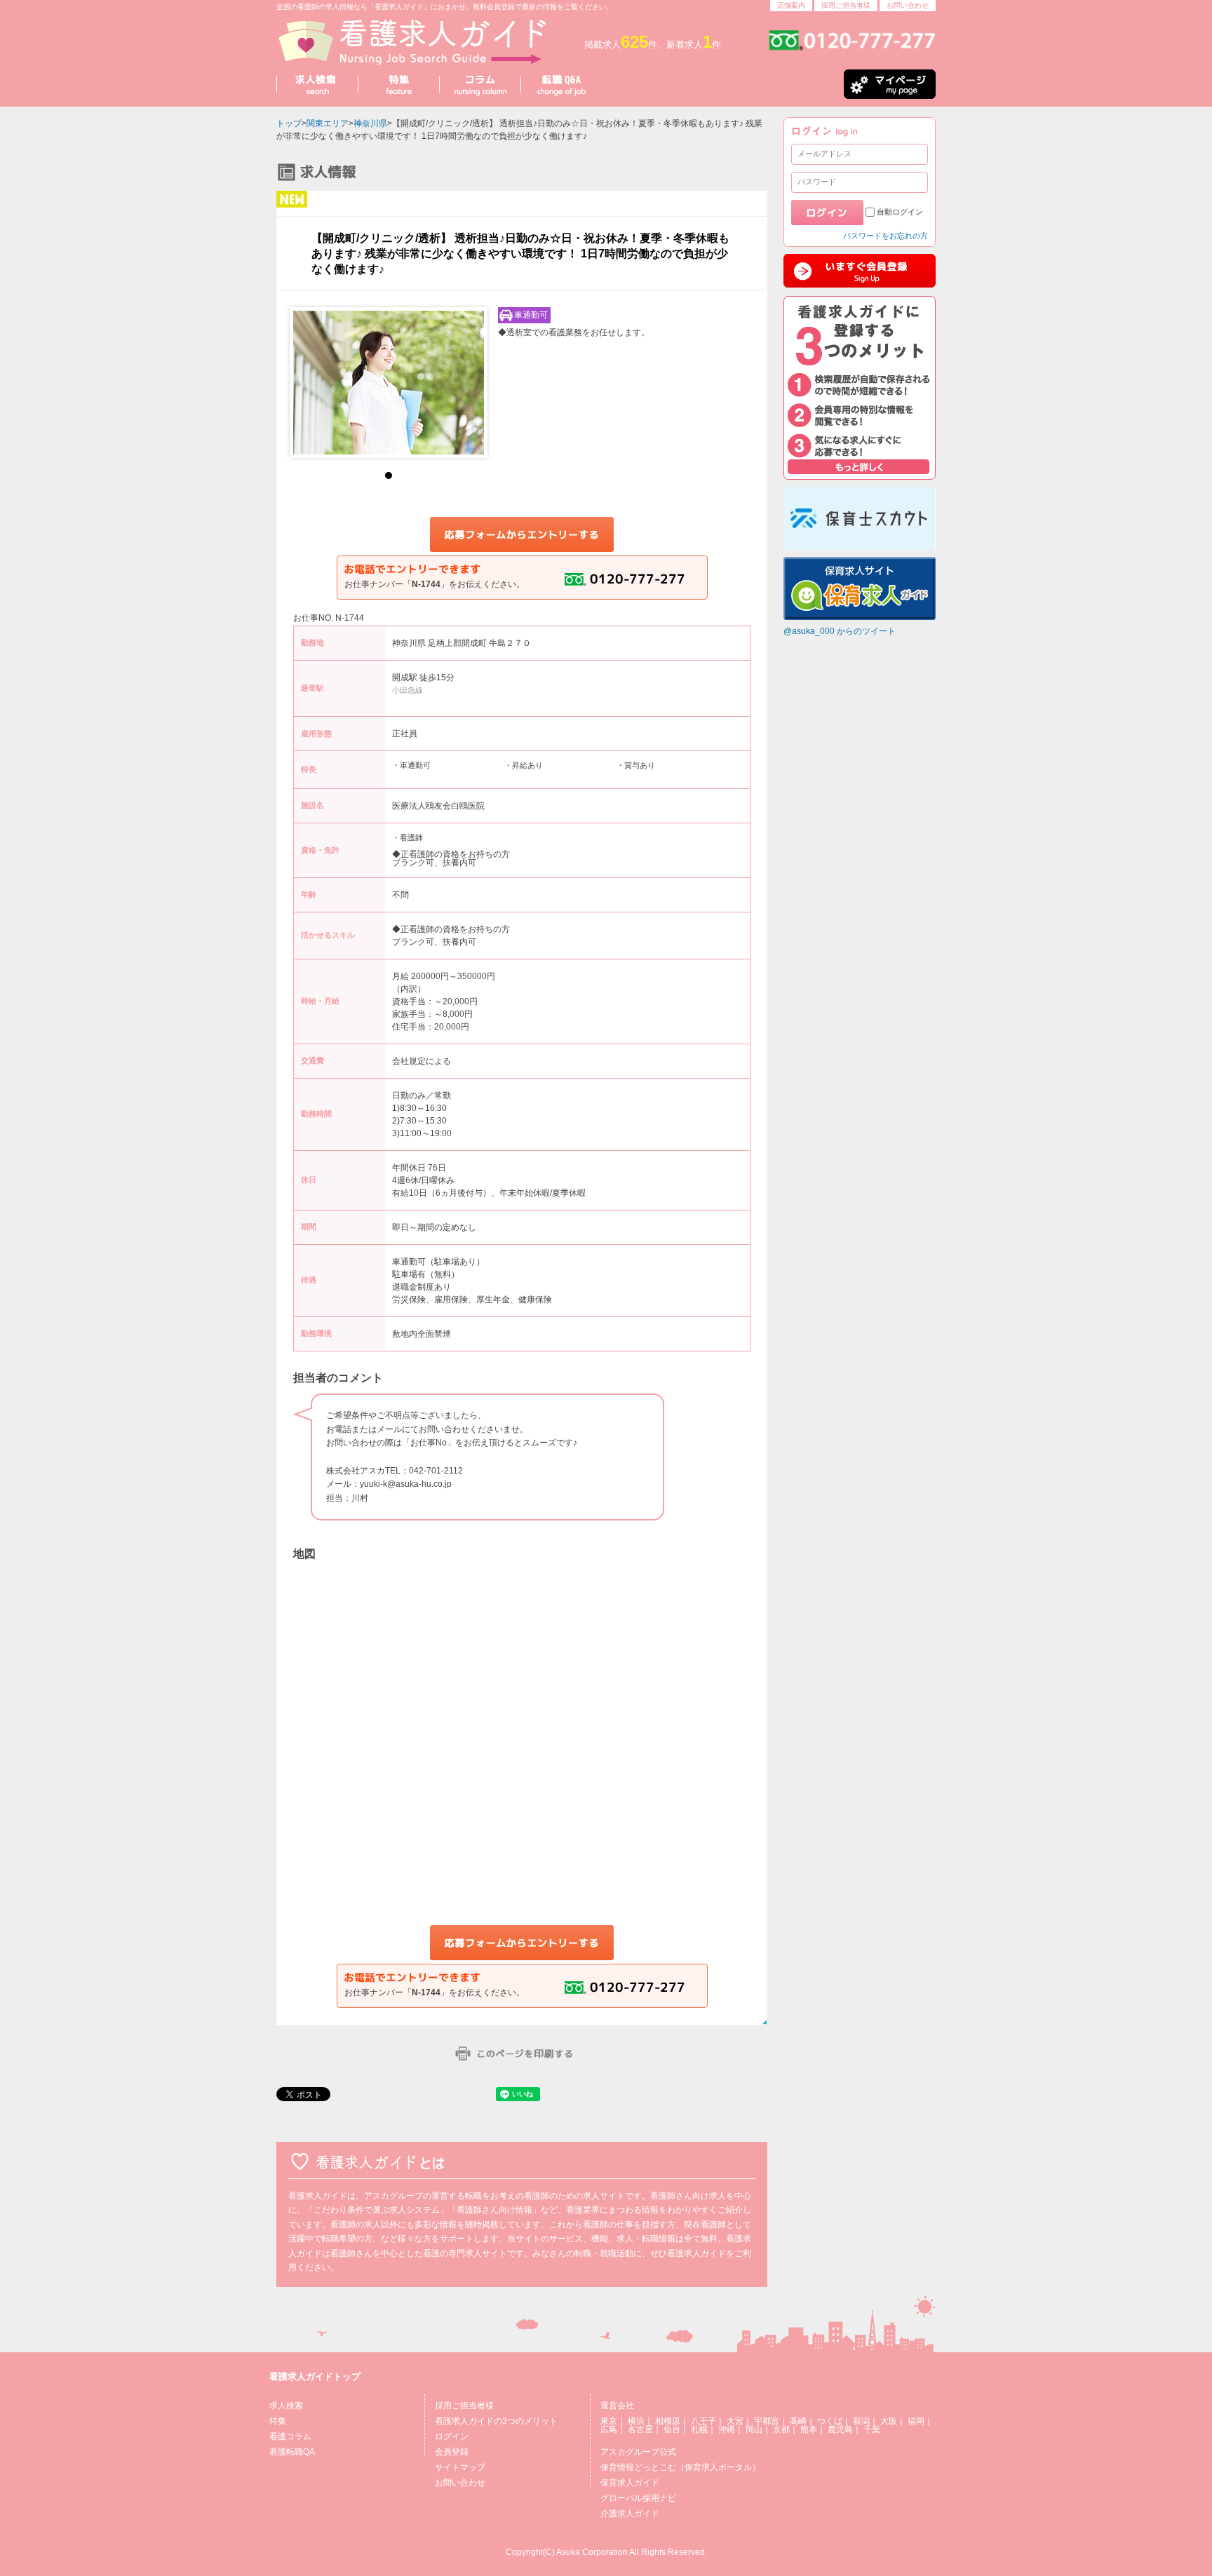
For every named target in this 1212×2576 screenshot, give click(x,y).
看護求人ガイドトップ (315, 2376)
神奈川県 (370, 123)
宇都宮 (767, 2421)
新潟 (861, 2421)
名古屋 (640, 2429)
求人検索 (286, 2406)
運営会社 (617, 2406)
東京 (609, 2421)
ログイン (452, 2436)
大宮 (735, 2421)
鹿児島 (840, 2429)
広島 (609, 2429)
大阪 (889, 2421)
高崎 (798, 2421)
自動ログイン (900, 212)
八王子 (703, 2421)
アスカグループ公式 (638, 2452)
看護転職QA (292, 2452)
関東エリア (328, 123)
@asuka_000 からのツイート (840, 631)
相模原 (668, 2421)
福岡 (916, 2421)
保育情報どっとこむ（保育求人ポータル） (680, 2467)
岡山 (754, 2429)
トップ (289, 123)
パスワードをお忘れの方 (886, 236)
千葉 (872, 2429)
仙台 (672, 2429)
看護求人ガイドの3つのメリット (496, 2421)
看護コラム (290, 2436)
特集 (278, 2421)
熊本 (809, 2429)
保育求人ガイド (630, 2483)
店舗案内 (791, 5)
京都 (781, 2429)
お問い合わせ (908, 5)
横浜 (636, 2421)
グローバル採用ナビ (638, 2498)
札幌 (699, 2429)
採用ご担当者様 (846, 5)
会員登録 (452, 2452)
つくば (830, 2421)
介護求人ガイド (630, 2514)
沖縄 (727, 2429)
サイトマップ (460, 2467)
